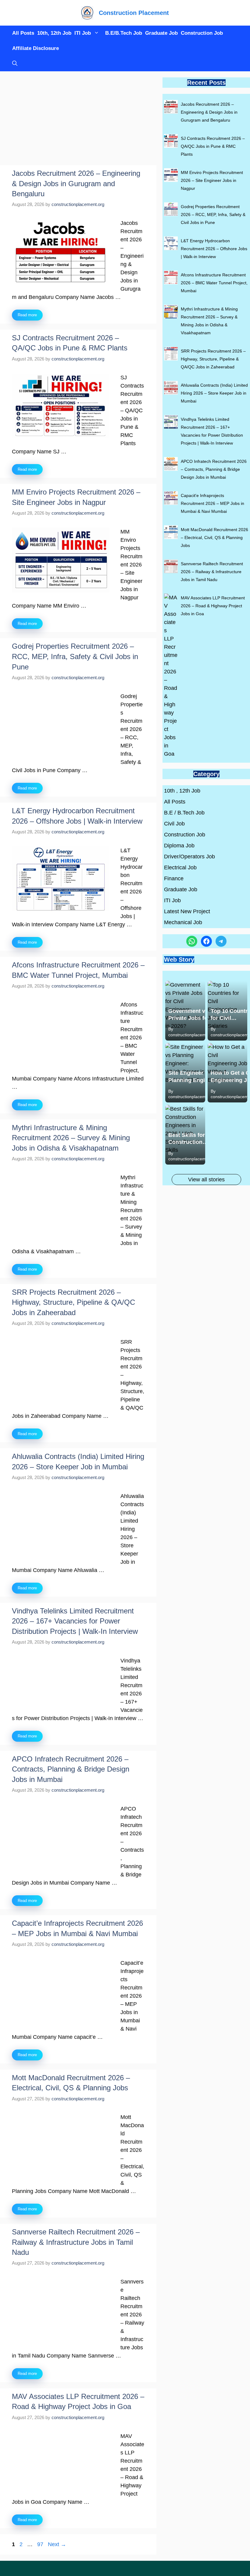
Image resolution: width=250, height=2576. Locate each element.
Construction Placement (134, 13)
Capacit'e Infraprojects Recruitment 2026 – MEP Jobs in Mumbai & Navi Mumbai (212, 503)
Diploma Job (179, 846)
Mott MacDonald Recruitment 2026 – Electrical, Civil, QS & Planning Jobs (214, 538)
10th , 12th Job (182, 791)
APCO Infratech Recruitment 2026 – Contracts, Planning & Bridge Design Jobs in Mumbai (71, 1769)
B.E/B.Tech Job (124, 33)
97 (41, 2544)
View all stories (206, 1180)
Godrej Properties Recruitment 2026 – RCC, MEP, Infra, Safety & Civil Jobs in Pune (75, 656)
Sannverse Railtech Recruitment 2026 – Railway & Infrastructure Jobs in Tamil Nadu (76, 2242)
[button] (13, 64)
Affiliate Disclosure (36, 48)
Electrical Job (180, 868)
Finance (174, 878)
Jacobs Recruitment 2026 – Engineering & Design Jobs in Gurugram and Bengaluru (76, 183)
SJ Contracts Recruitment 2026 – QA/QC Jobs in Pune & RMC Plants (213, 146)
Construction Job (202, 33)
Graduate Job (161, 33)
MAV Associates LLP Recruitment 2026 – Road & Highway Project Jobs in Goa (213, 606)
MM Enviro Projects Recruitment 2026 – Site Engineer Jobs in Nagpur (212, 180)
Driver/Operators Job (189, 857)
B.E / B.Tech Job (184, 813)
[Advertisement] (78, 120)
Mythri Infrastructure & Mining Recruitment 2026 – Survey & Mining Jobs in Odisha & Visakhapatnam (71, 1138)
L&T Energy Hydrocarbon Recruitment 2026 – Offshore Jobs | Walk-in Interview (214, 249)
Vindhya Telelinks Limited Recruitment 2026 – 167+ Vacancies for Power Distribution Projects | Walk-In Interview (75, 1621)
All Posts (23, 33)
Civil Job (174, 824)
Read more (27, 315)
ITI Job (83, 33)
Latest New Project (187, 911)
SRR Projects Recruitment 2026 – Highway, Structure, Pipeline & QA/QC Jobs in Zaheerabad (73, 1302)
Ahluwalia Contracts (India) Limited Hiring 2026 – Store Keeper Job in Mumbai (214, 393)
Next (57, 2544)
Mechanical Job (183, 922)
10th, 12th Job (54, 33)
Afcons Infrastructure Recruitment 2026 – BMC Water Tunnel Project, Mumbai (214, 283)
